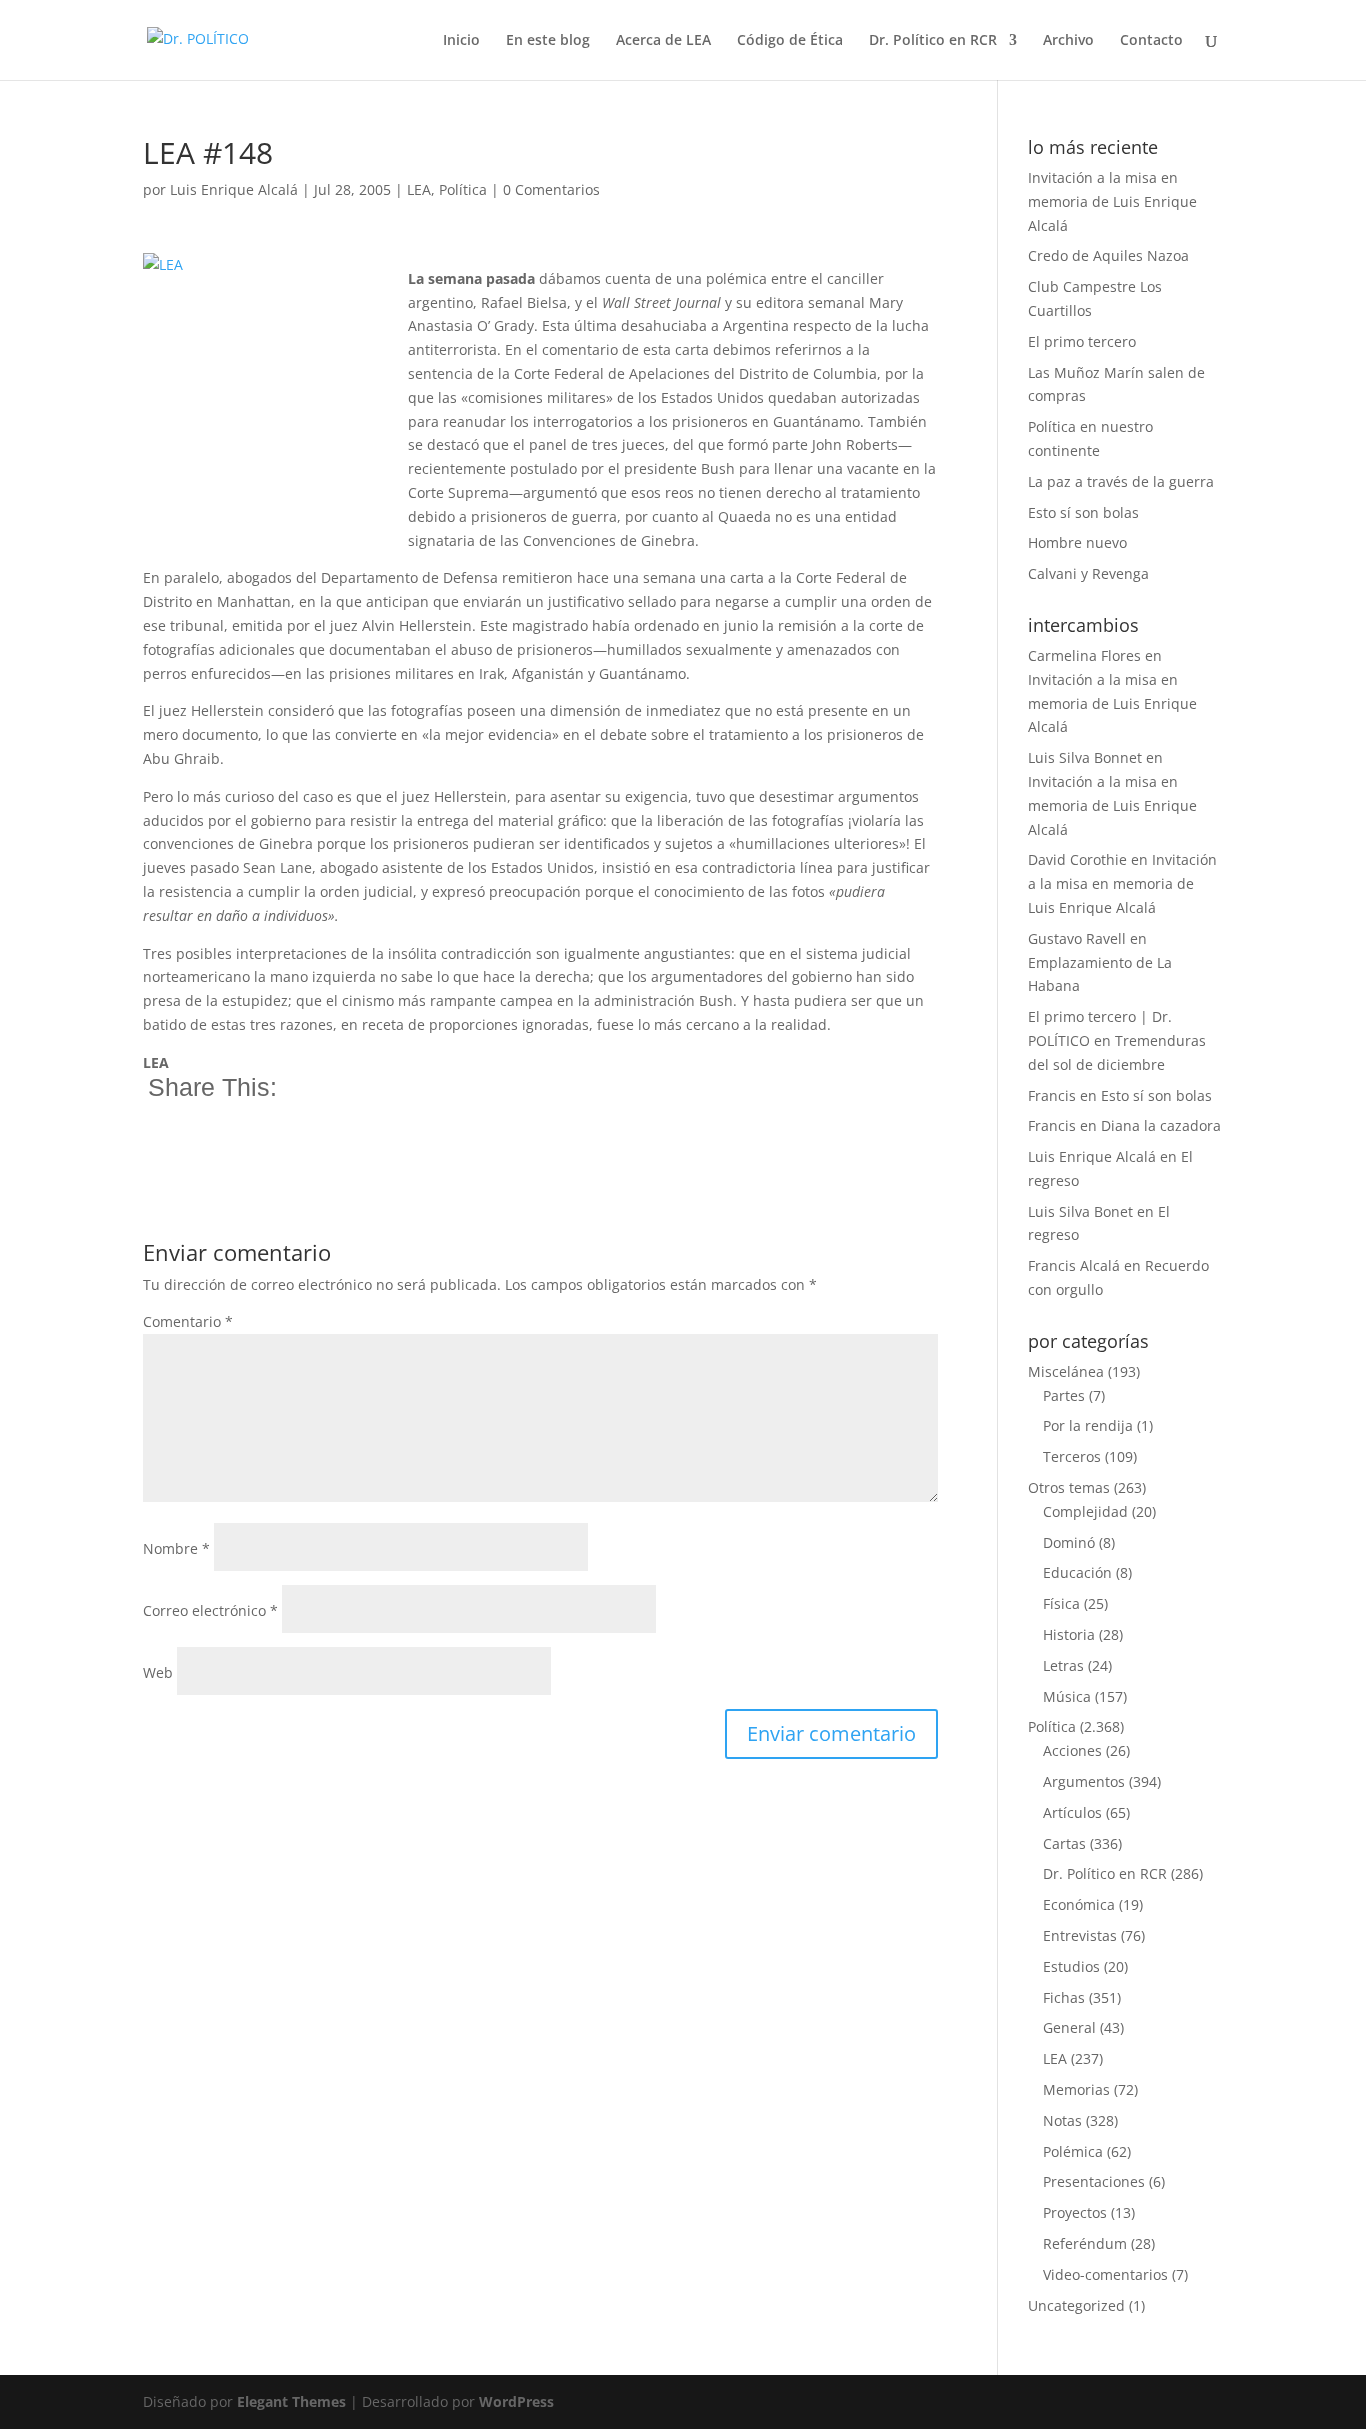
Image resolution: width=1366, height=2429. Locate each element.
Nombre (176, 1548)
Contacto (1151, 41)
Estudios (1071, 1966)
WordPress (516, 2401)
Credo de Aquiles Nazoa (1108, 255)
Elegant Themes (291, 2401)
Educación (1077, 1572)
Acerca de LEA (663, 41)
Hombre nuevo (1077, 542)
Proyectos (1075, 2212)
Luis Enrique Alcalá (234, 189)
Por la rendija (1088, 1425)
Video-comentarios (1105, 2274)
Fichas (1064, 1997)
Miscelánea (1066, 1371)
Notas (1062, 2120)
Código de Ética (790, 41)
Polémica (1073, 2151)
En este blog (548, 41)
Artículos (1072, 1812)
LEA (419, 189)
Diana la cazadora (1161, 1125)
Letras (1063, 1665)
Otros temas (1069, 1487)
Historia (1069, 1634)
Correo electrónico (210, 1610)
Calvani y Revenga (1088, 573)
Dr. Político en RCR (933, 41)
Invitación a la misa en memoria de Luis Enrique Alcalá (1112, 201)
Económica (1079, 1904)
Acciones (1072, 1750)
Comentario (188, 1321)
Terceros (1072, 1456)
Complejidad (1085, 1511)
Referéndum (1085, 2243)
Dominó (1069, 1542)
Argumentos (1084, 1781)
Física (1061, 1603)
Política (463, 189)
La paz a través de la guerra (1121, 481)
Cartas (1064, 1843)
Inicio (461, 41)
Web (158, 1672)
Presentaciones (1094, 2181)
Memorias (1076, 2089)
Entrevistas (1080, 1935)
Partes (1064, 1395)
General (1069, 2027)
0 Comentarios (551, 189)
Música (1067, 1696)
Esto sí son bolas (1083, 512)
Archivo (1068, 41)
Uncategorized (1076, 2305)
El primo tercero (1082, 341)
